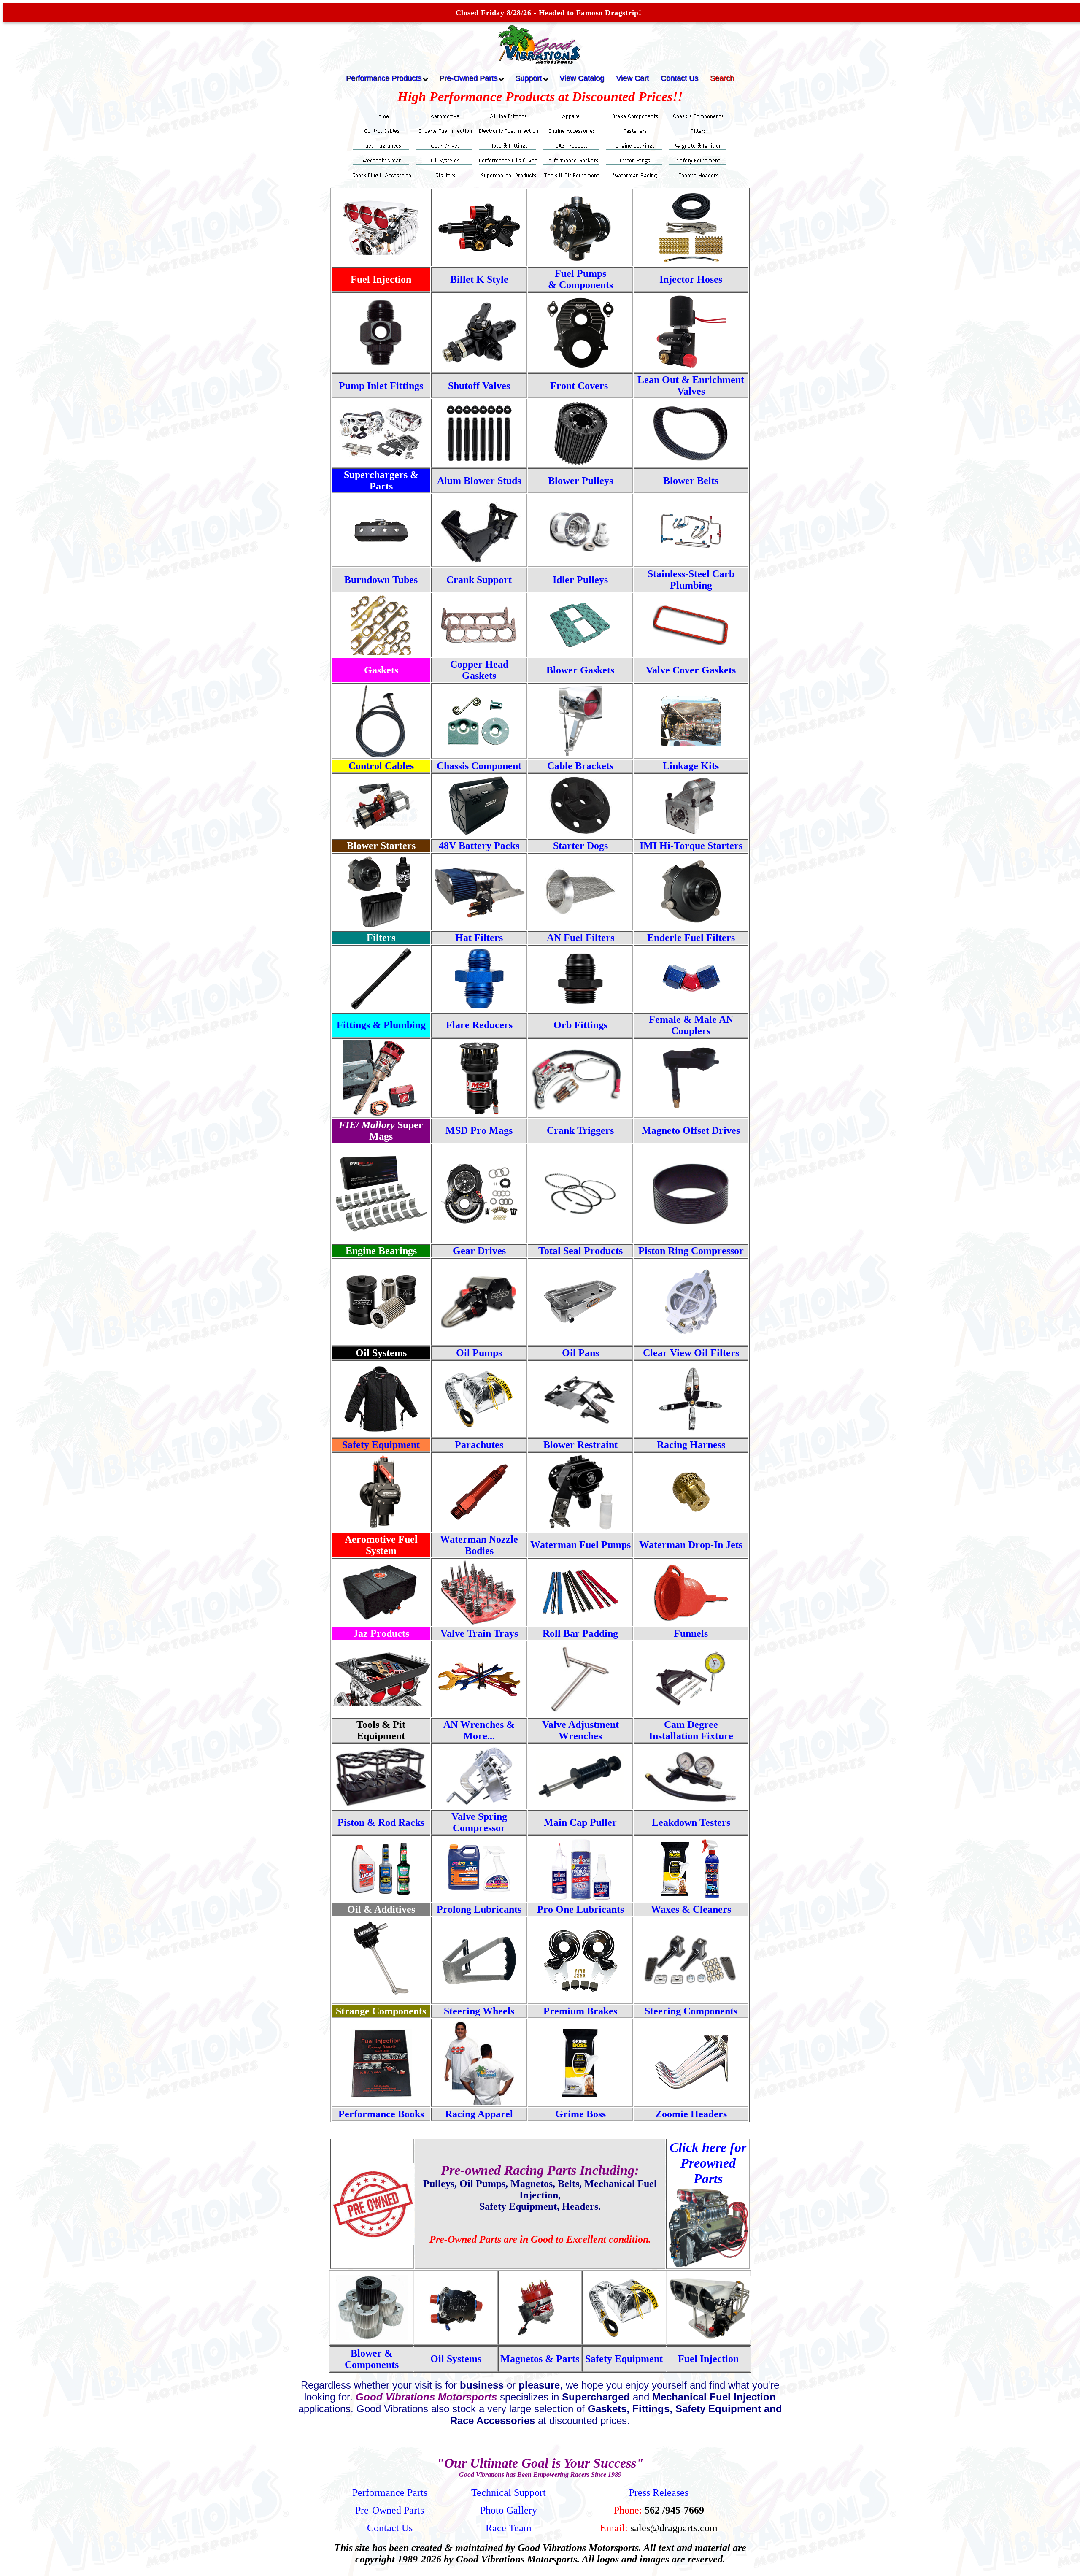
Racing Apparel (479, 2114)
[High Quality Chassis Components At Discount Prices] (479, 743)
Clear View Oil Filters (691, 1353)
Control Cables (381, 766)
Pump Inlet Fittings (381, 386)
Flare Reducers (479, 1025)
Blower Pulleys (580, 481)
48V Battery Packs (479, 846)
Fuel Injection (708, 2359)
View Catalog (582, 78)
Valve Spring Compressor (479, 1822)
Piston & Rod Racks (381, 1822)
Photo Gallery (509, 2510)
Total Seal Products (580, 1251)
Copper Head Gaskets (479, 670)
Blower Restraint (580, 1445)
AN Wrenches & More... (479, 1730)
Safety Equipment (381, 1445)
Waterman (555, 1545)
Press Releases (659, 2492)
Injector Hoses (691, 279)
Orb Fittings (580, 1025)
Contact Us (679, 78)
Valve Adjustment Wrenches (580, 1730)
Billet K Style (479, 279)
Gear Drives (479, 1251)
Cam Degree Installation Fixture (691, 1730)
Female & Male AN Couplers (691, 1025)
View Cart (632, 78)
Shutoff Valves (479, 386)
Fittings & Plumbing (381, 1025)
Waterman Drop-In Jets (691, 1545)
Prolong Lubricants (479, 1909)
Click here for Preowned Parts (708, 2163)
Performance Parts (390, 2492)
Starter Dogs (580, 846)
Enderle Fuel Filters (691, 938)
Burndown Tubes (381, 580)
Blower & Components (372, 2359)
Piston (691, 1251)
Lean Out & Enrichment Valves (691, 385)
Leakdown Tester (689, 1822)
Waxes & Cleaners (691, 1909)
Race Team (509, 2528)
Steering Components (691, 2011)
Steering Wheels (479, 2011)
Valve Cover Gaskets (691, 670)
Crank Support (479, 580)
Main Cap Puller (580, 1822)
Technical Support (509, 2492)
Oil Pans (580, 1353)
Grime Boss (580, 2114)
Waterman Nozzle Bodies (479, 1545)
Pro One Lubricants (580, 1909)
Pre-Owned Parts (390, 2510)
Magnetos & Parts (540, 2359)
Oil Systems (456, 2359)
